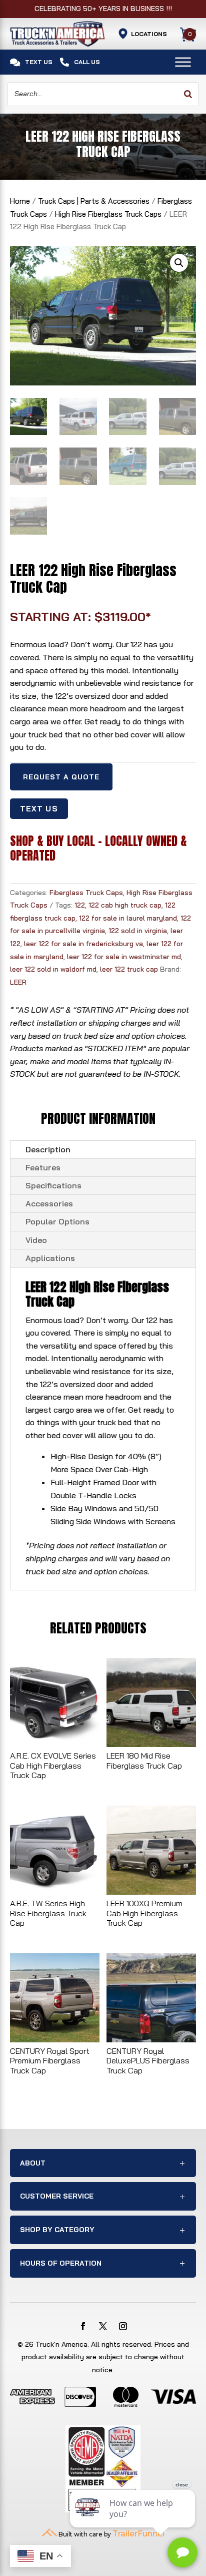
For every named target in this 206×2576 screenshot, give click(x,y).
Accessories (49, 1203)
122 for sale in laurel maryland (128, 918)
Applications (50, 1258)
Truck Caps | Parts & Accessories (94, 201)
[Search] (188, 94)
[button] (179, 263)
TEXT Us (39, 809)
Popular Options (57, 1221)
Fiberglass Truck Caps (86, 893)
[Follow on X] (103, 2326)
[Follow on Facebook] (83, 2326)
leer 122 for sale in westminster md (124, 957)
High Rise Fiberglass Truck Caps (108, 214)
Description (48, 1149)
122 (80, 905)
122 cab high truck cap (125, 905)
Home (20, 201)
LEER (18, 982)
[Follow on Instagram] (123, 2326)
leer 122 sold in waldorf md (53, 969)
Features (43, 1167)
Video (36, 1240)
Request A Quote (61, 777)
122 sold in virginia (138, 931)
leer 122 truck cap (129, 969)
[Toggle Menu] (183, 62)
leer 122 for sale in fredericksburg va (83, 944)
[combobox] (103, 94)
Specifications (53, 1185)
